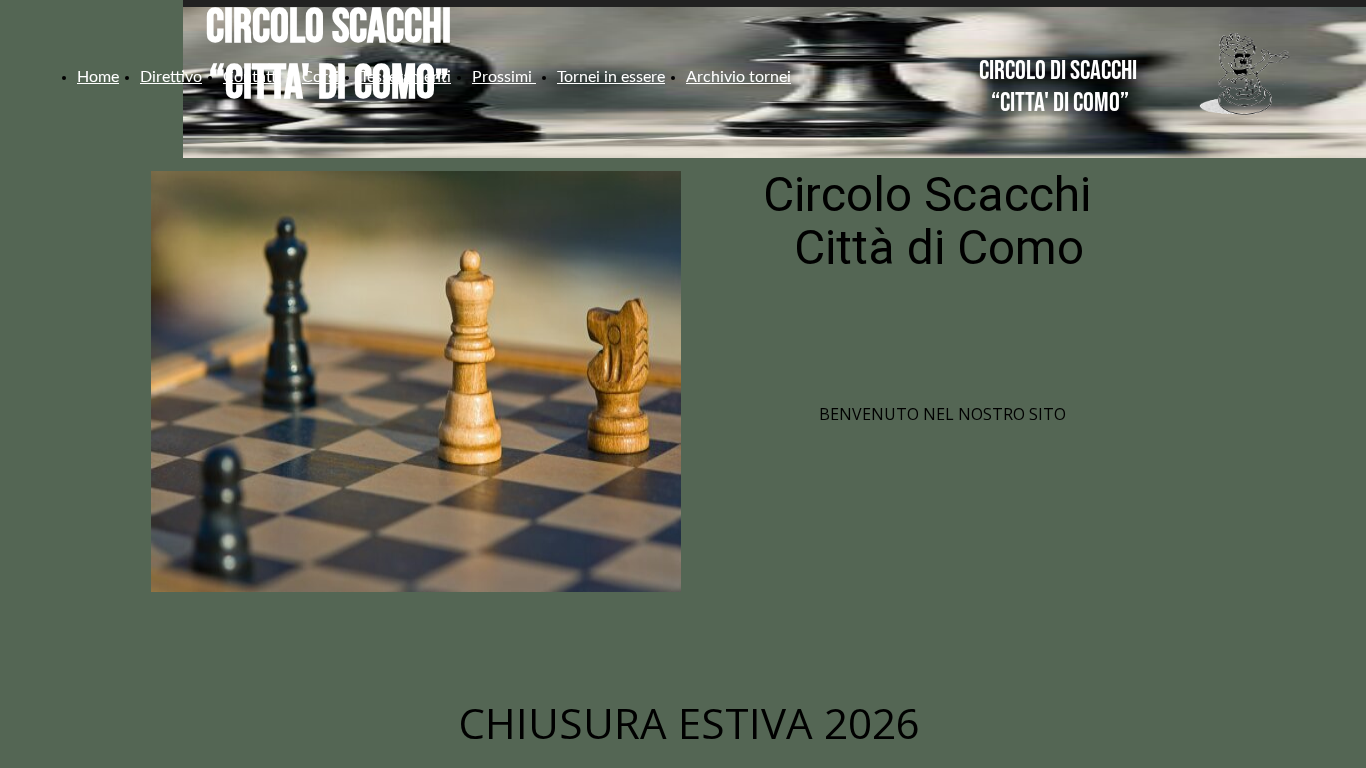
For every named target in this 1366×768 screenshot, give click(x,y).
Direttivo (171, 77)
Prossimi (504, 77)
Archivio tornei (738, 77)
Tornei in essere (611, 77)
